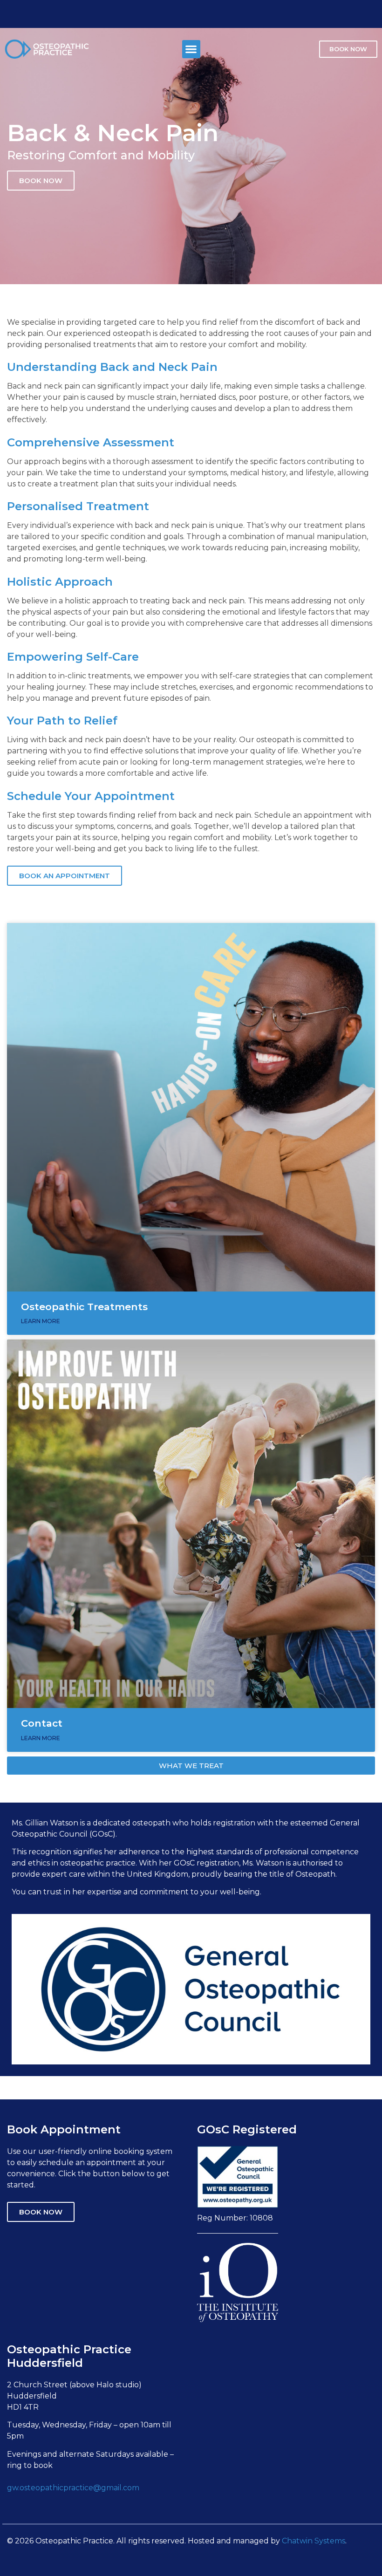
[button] (191, 49)
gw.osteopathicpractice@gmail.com (73, 2488)
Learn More (41, 1321)
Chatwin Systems (314, 2541)
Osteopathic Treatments (84, 1307)
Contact (42, 1723)
